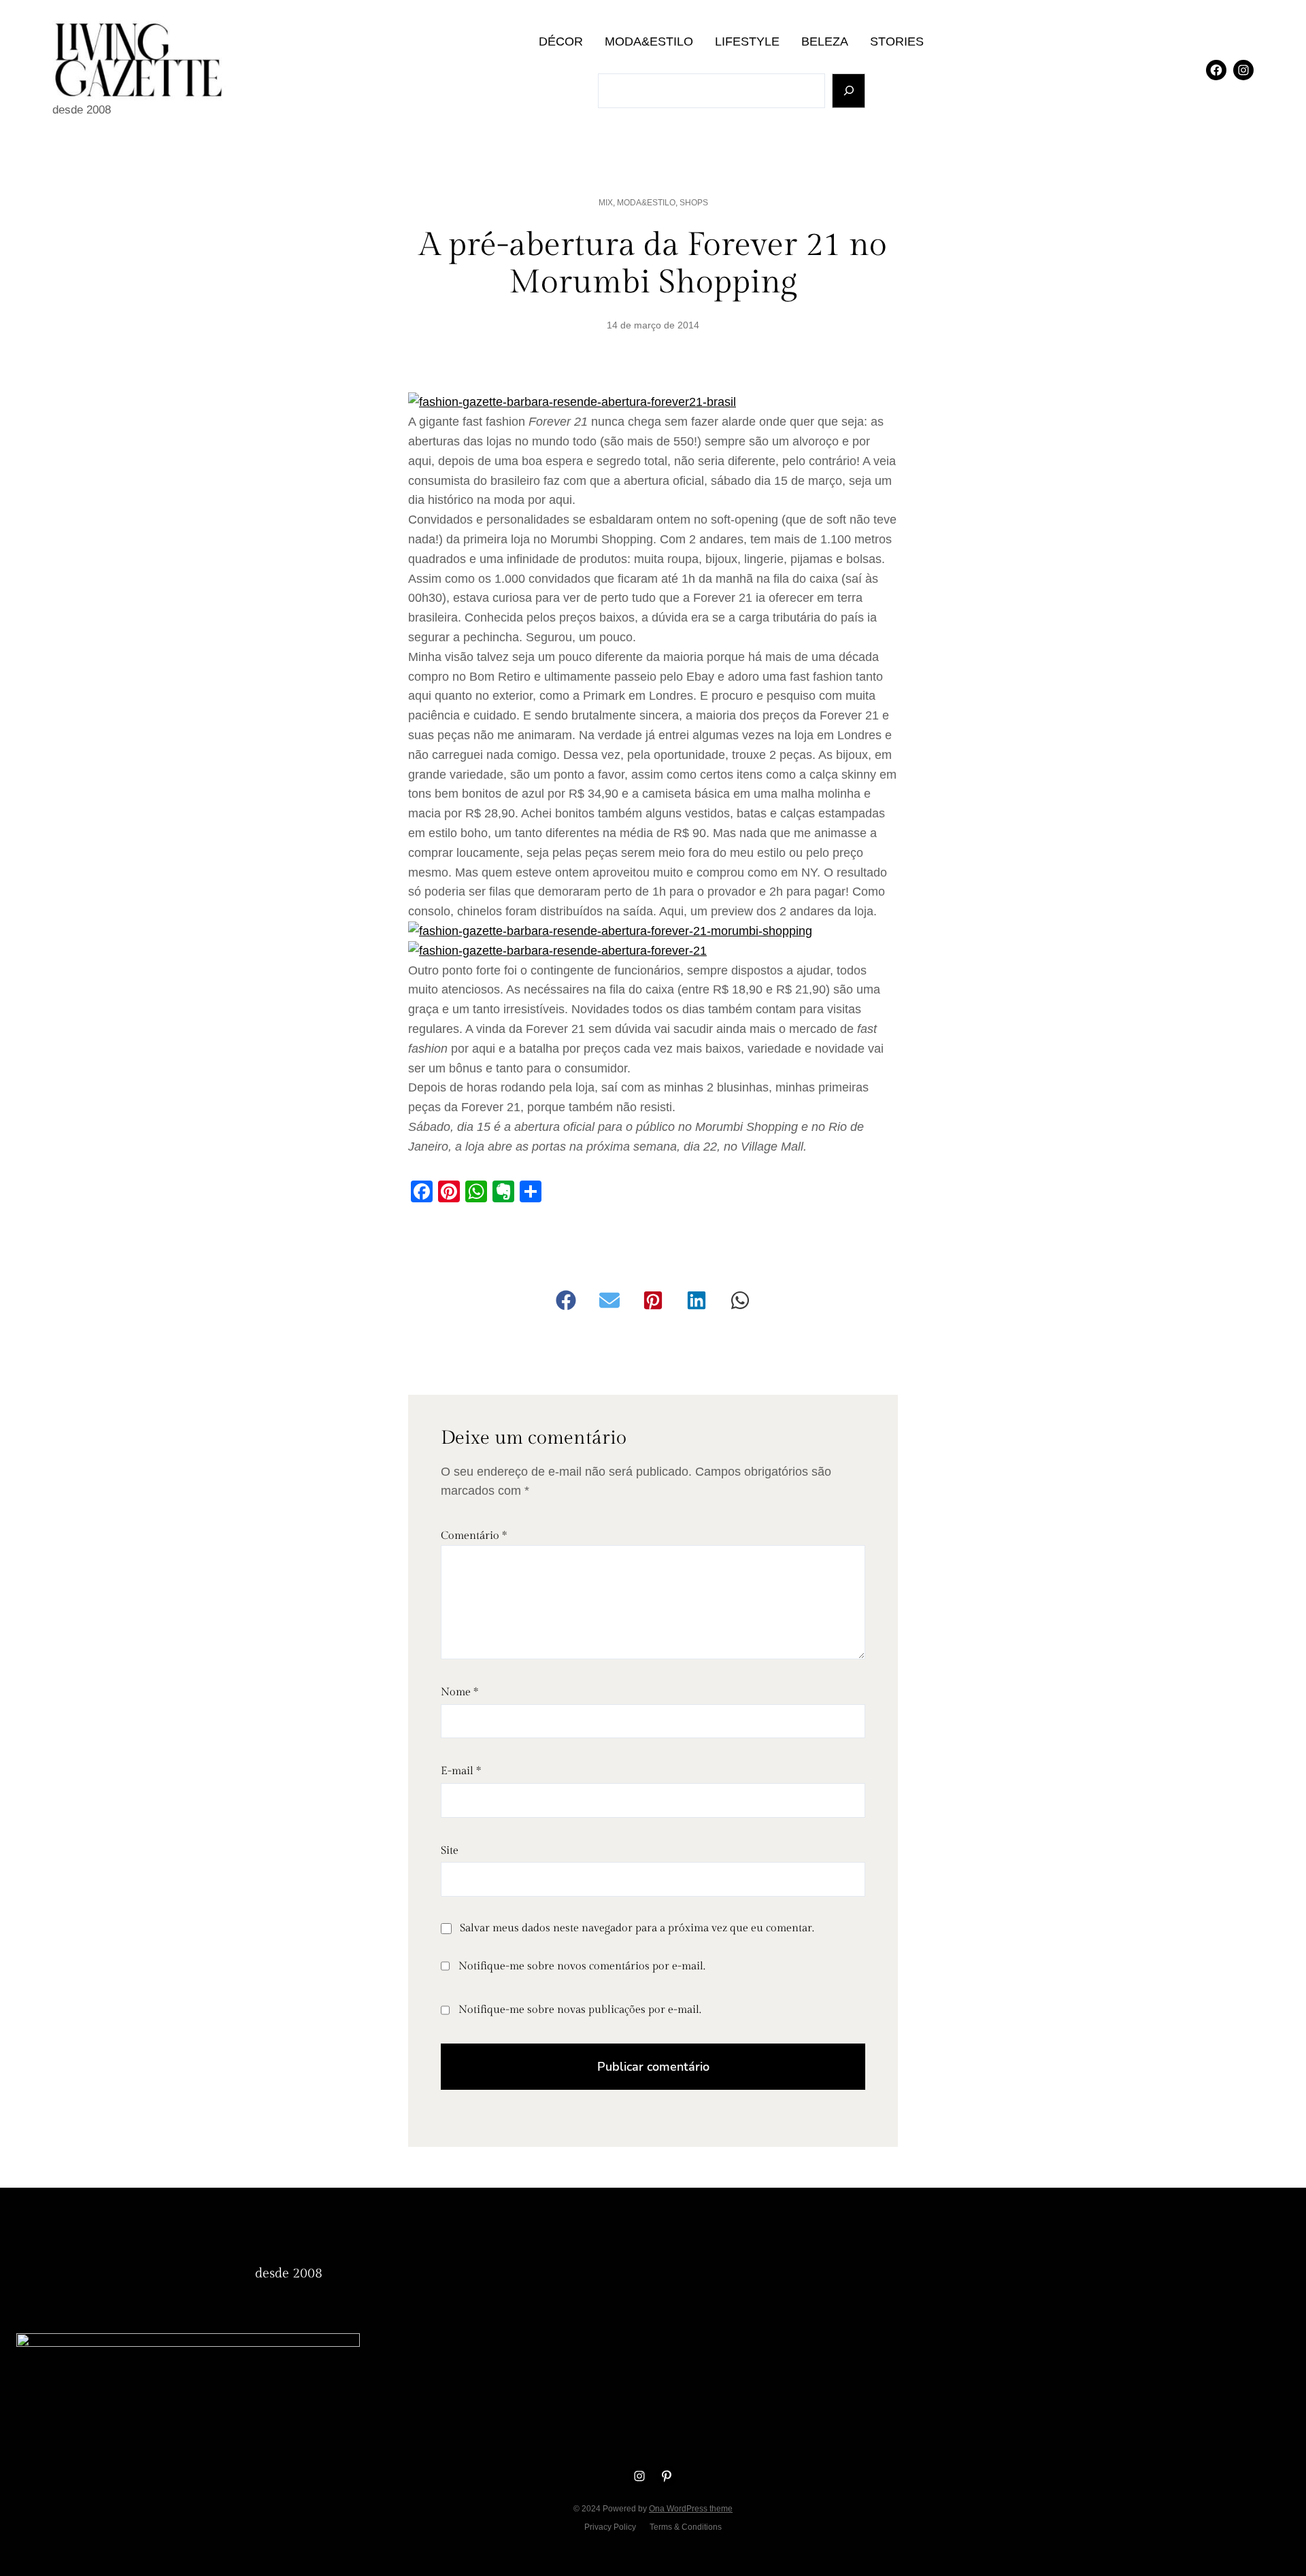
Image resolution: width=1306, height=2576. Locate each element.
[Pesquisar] (849, 91)
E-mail (461, 1771)
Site (450, 1851)
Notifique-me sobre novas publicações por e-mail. (580, 2010)
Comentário (474, 1536)
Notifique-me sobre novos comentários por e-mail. (582, 1966)
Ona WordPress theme (691, 2509)
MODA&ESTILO (646, 203)
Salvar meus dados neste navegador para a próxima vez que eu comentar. (637, 1928)
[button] (566, 1300)
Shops (694, 203)
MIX (606, 203)
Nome (459, 1692)
